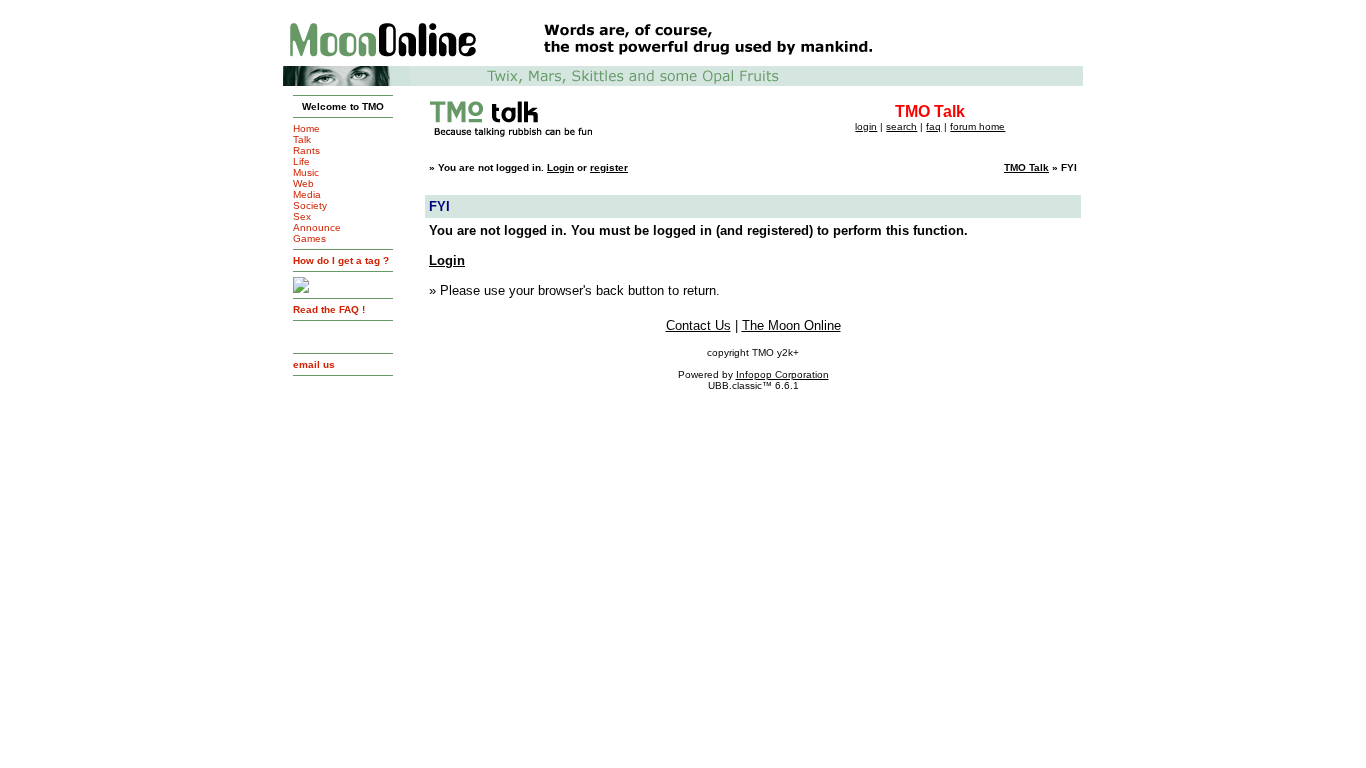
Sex (302, 216)
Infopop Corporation (782, 374)
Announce (317, 227)
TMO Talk (1026, 167)
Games (309, 238)
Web (303, 183)
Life (301, 161)
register (609, 167)
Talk (302, 139)
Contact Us (698, 325)
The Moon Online (791, 325)
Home (306, 128)
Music (306, 172)
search (901, 126)
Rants (306, 150)
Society (310, 205)
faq (933, 126)
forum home (977, 126)
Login (560, 167)
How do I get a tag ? (341, 260)
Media (307, 194)
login (866, 126)
